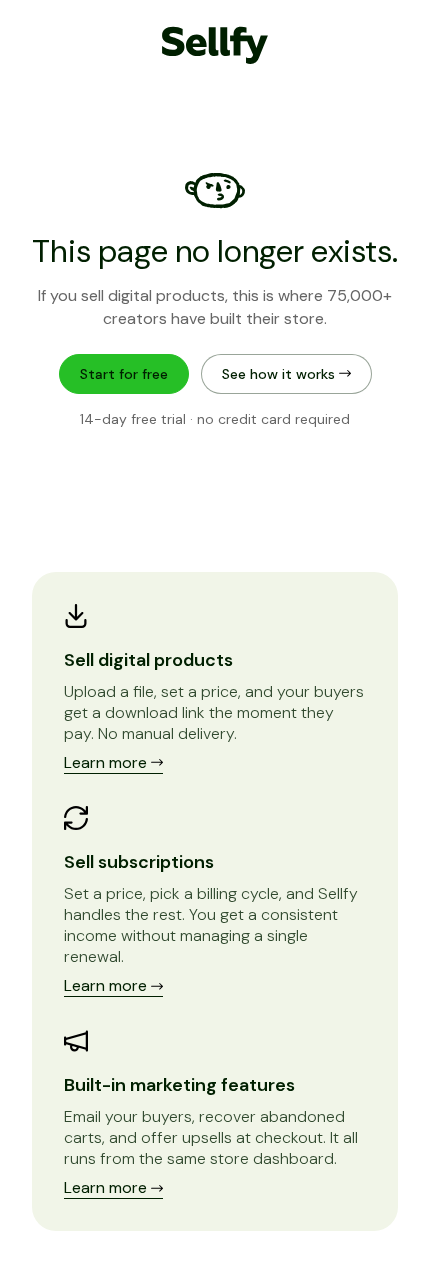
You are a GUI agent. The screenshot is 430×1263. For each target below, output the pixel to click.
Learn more (107, 762)
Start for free (124, 374)
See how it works (280, 374)
